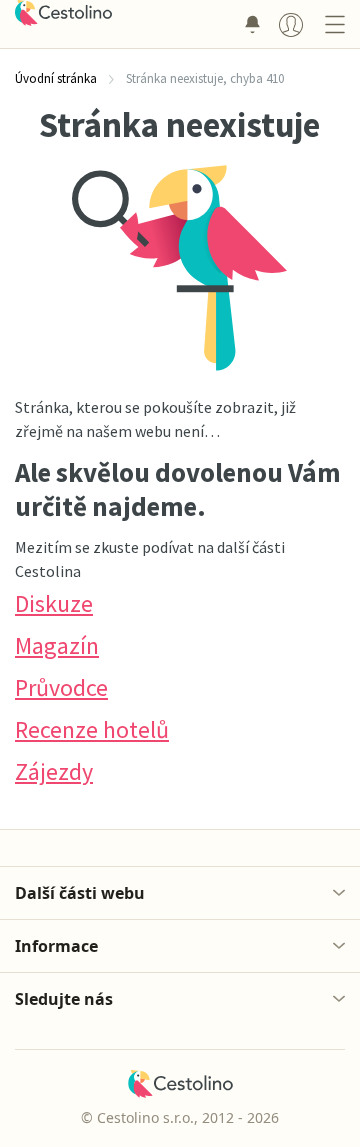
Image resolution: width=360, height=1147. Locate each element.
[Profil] (291, 24)
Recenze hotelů (92, 729)
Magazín (57, 645)
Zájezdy (54, 771)
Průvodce (61, 687)
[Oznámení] (252, 24)
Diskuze (54, 603)
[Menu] (334, 24)
